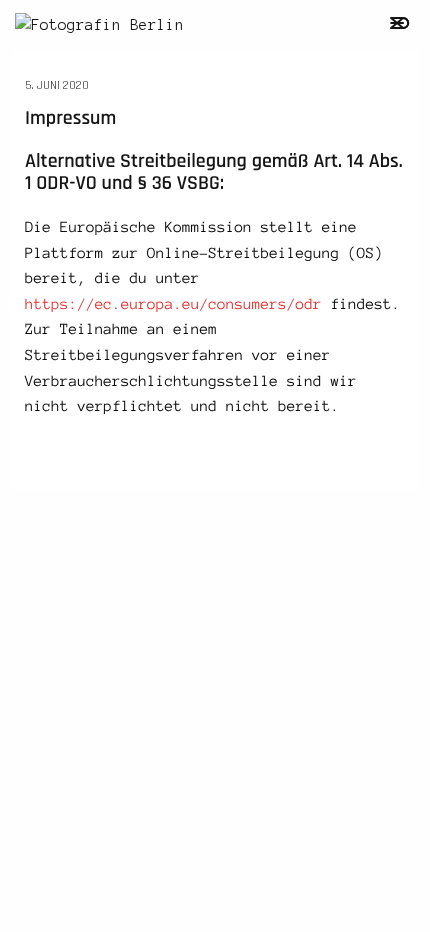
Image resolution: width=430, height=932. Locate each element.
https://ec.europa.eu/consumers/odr (173, 304)
